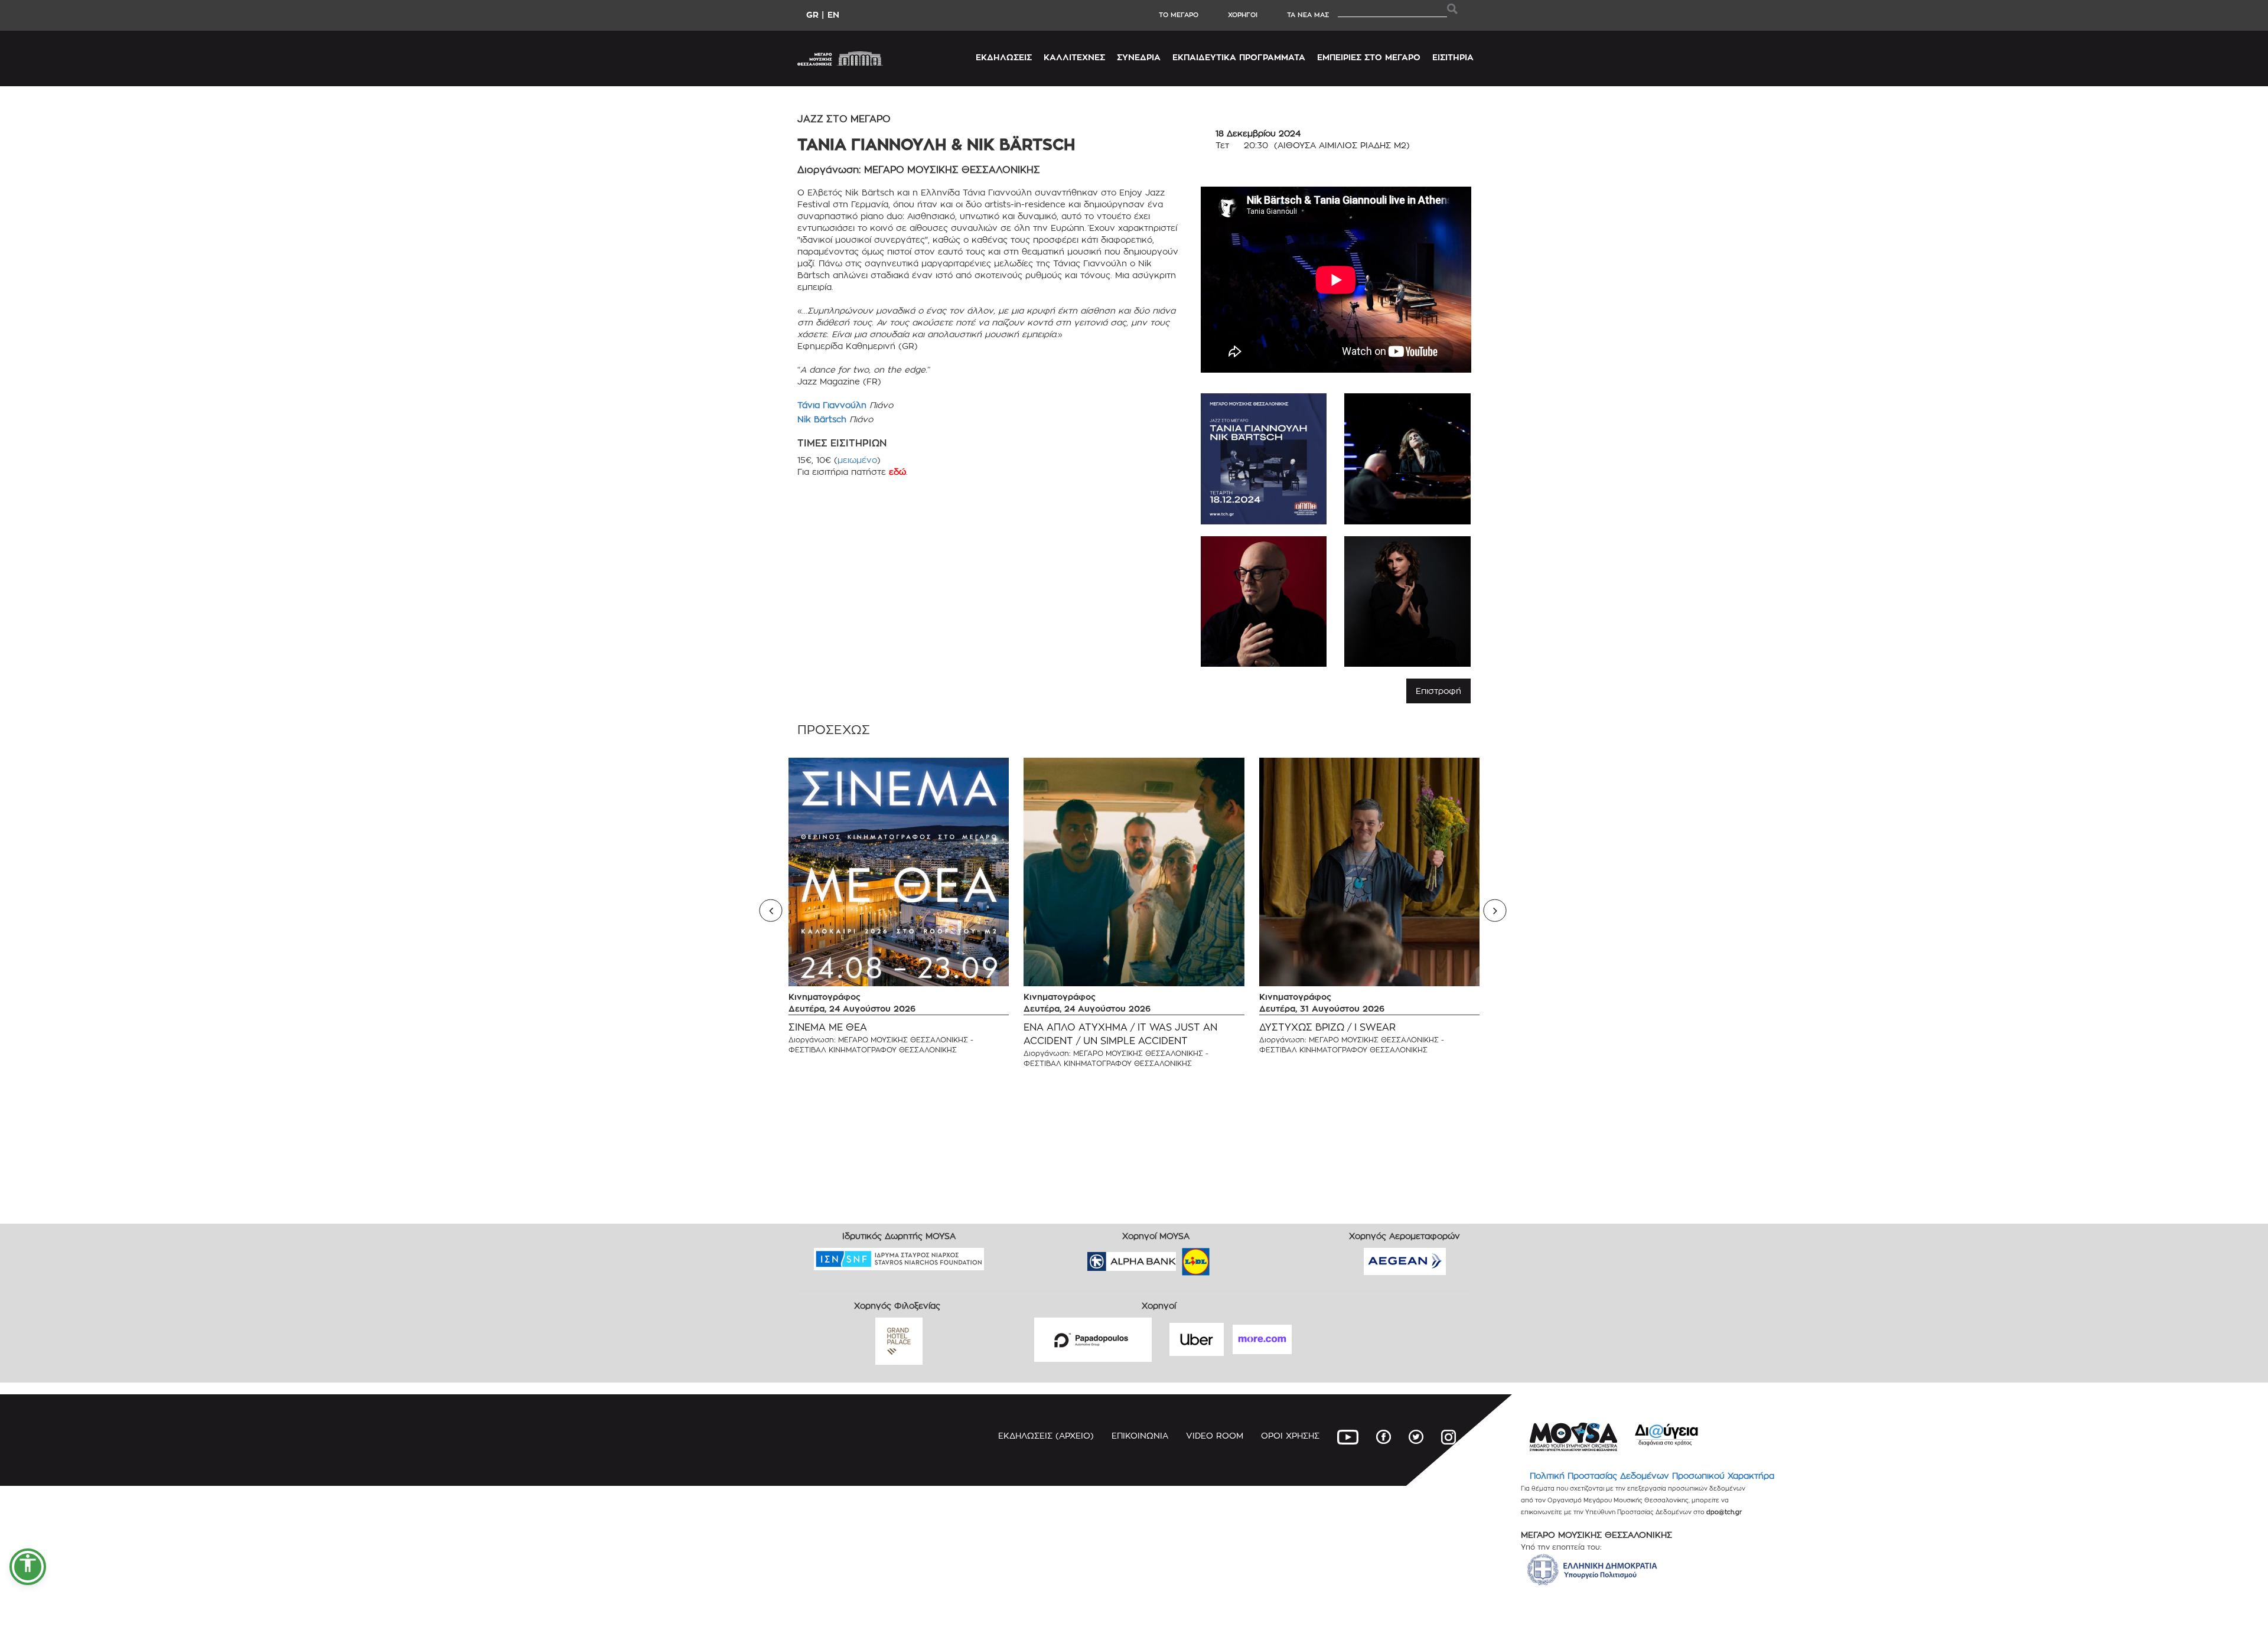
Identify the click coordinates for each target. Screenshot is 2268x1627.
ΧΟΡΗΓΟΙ (1243, 15)
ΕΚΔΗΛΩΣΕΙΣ (1004, 57)
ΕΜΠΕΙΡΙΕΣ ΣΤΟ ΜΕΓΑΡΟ (1369, 57)
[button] (28, 1567)
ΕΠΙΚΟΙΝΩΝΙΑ (1140, 1435)
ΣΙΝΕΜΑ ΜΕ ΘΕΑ (828, 1027)
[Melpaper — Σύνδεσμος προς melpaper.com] (1230, 1258)
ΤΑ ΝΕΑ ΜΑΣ (1308, 15)
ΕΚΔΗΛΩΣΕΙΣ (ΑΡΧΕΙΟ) (1046, 1435)
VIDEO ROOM (1215, 1435)
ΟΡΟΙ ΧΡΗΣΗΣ (1290, 1435)
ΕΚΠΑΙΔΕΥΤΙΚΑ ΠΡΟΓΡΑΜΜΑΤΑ (1239, 57)
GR (812, 14)
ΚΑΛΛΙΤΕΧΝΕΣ (1074, 57)
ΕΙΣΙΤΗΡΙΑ (1453, 57)
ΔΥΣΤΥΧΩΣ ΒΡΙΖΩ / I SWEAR (1327, 1027)
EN (833, 14)
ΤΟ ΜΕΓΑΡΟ (1179, 15)
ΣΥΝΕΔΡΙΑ (1139, 57)
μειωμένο (857, 460)
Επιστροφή (1438, 691)
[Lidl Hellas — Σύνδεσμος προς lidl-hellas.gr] (1179, 1258)
